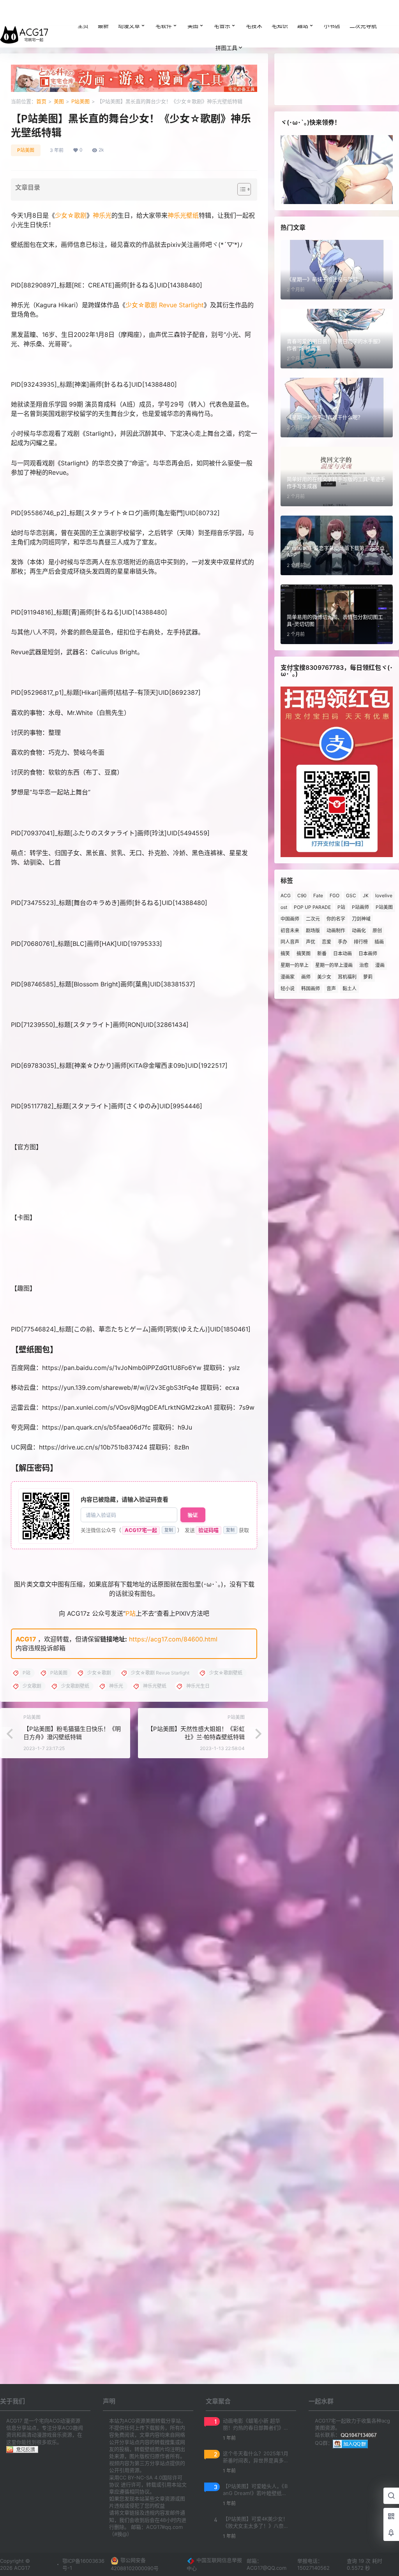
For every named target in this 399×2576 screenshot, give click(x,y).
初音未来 (290, 931)
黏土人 (350, 989)
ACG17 (26, 1639)
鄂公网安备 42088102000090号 (135, 2564)
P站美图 (80, 101)
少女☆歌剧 (71, 215)
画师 (306, 977)
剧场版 (313, 931)
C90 (302, 895)
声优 (311, 942)
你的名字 (336, 919)
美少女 (324, 977)
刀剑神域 (361, 919)
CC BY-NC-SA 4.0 (141, 2477)
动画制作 (336, 931)
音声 (331, 989)
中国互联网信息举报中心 (214, 2564)
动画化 (359, 931)
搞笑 (285, 953)
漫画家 (288, 977)
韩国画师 (311, 989)
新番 (322, 953)
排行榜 (361, 942)
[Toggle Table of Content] (240, 189)
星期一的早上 (295, 965)
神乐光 (102, 215)
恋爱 (327, 942)
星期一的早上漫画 (334, 965)
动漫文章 (129, 26)
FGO (335, 895)
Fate (318, 895)
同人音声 (290, 942)
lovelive (384, 895)
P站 (131, 1613)
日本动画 (343, 953)
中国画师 (290, 919)
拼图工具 (226, 48)
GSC (351, 895)
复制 (169, 1530)
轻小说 (288, 989)
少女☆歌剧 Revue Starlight (165, 305)
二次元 (313, 919)
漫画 (380, 965)
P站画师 (360, 907)
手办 (343, 942)
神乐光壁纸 (183, 215)
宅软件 (164, 26)
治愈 (364, 965)
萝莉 (368, 977)
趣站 (303, 26)
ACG (286, 895)
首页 (41, 101)
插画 (379, 942)
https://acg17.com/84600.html (173, 1639)
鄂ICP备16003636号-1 (83, 2564)
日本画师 (368, 953)
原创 (377, 931)
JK (366, 895)
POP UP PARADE (312, 907)
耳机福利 (347, 977)
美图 (193, 26)
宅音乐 (222, 26)
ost (284, 907)
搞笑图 (304, 953)
